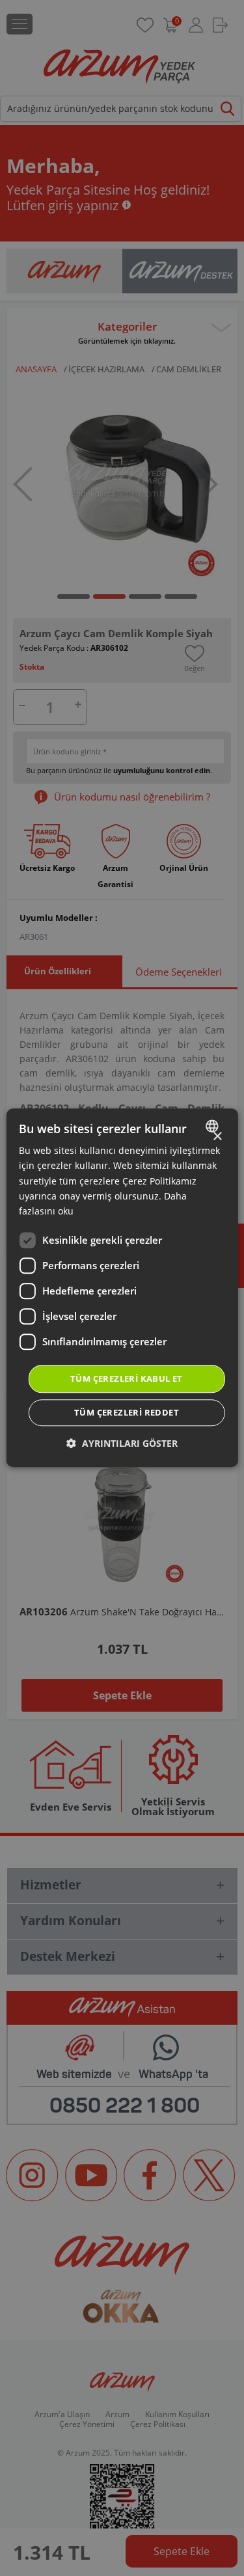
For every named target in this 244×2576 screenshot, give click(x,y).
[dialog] (122, 1288)
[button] (122, 1444)
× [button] (217, 1137)
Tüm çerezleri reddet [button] (127, 1413)
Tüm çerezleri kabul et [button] (127, 1378)
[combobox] (214, 1126)
